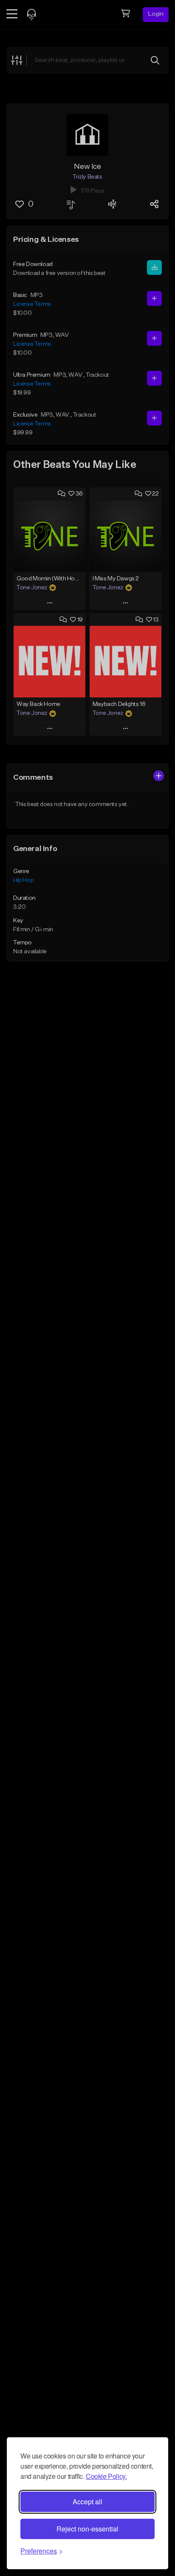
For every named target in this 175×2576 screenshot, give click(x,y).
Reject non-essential (87, 2529)
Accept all (87, 2502)
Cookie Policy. (106, 2476)
